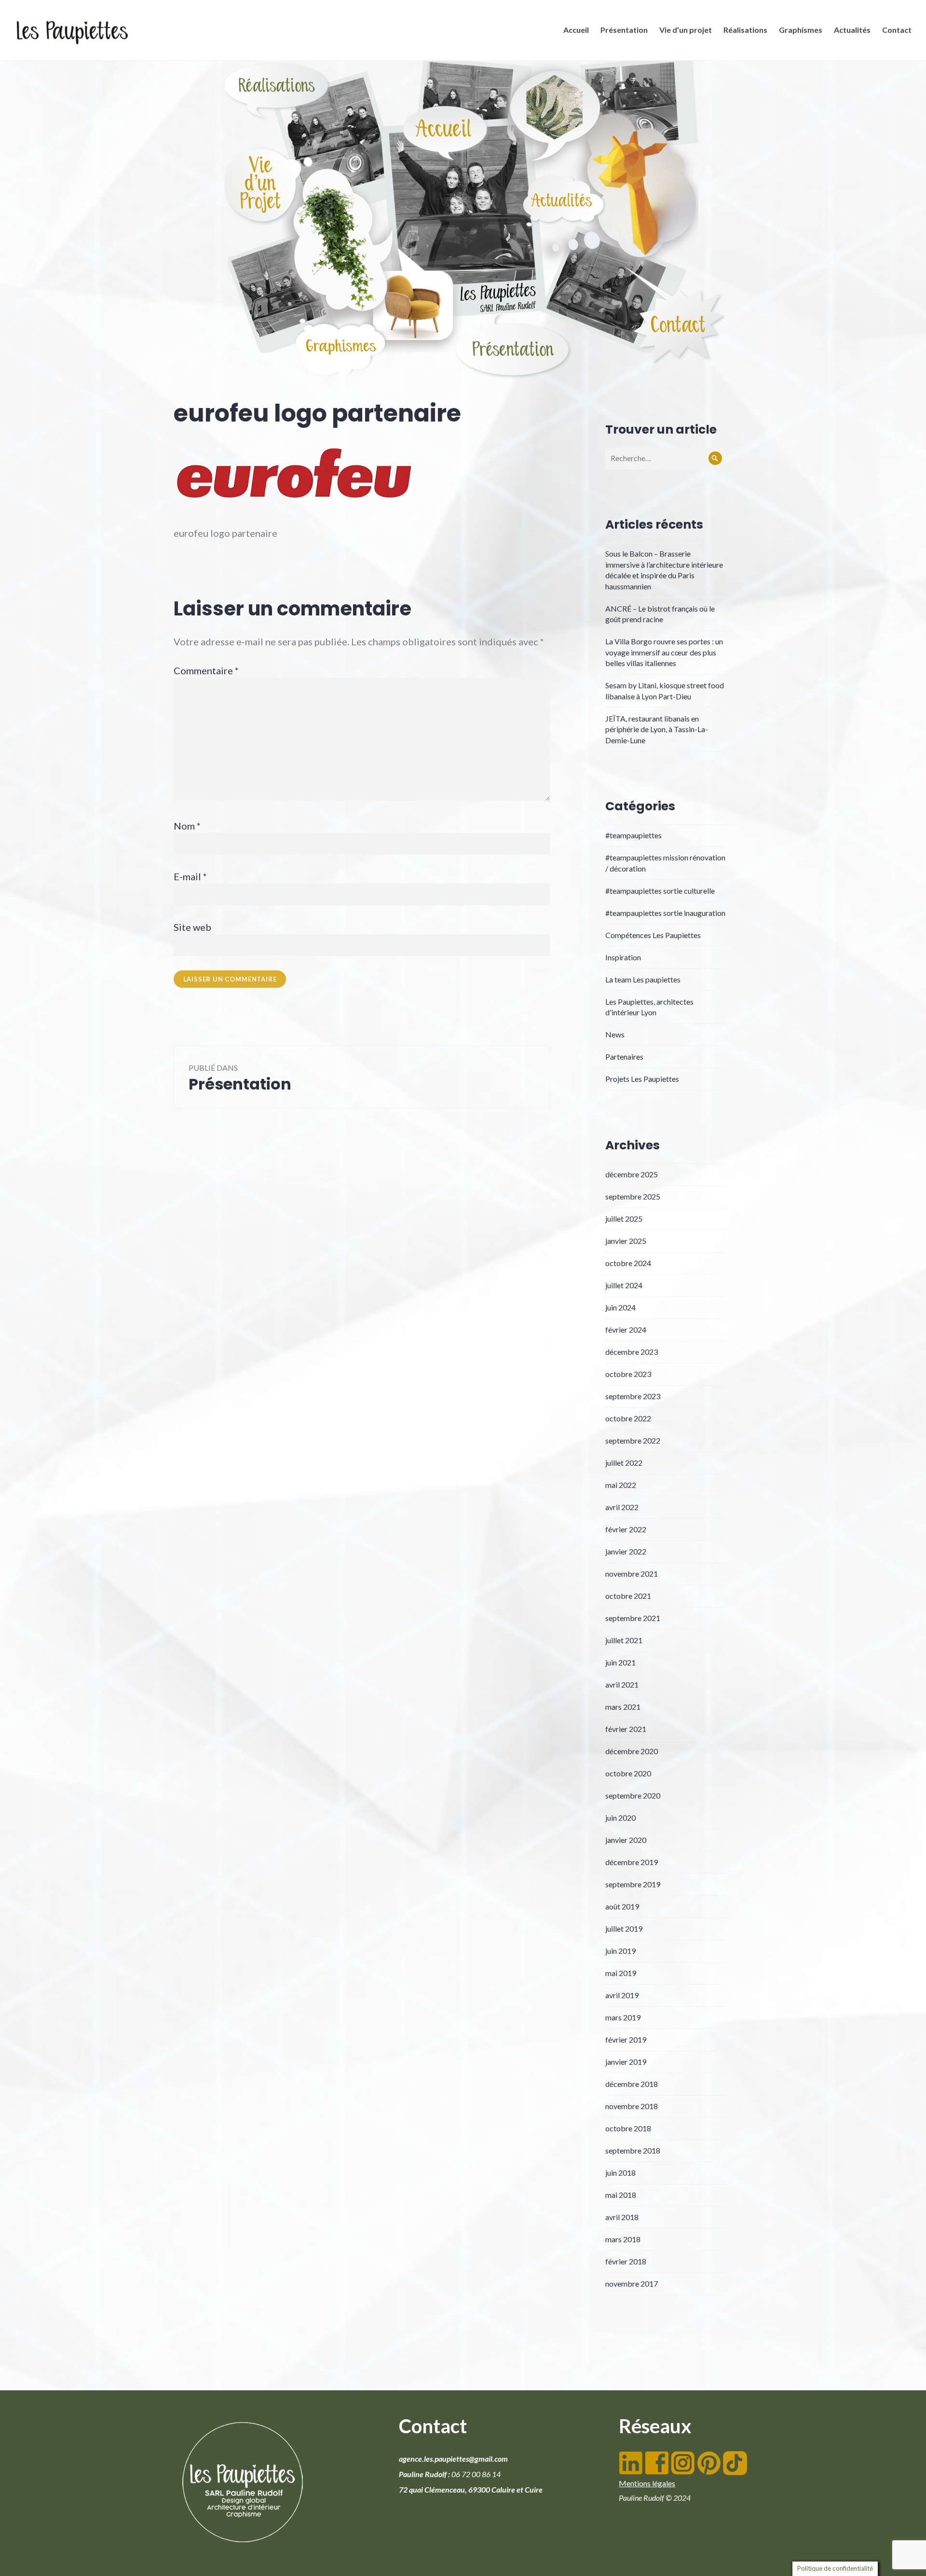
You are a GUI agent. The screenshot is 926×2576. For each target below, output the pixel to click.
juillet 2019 (624, 1929)
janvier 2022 (626, 1551)
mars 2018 (623, 2239)
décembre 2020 (632, 1751)
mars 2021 (623, 1707)
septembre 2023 (633, 1396)
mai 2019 (621, 1973)
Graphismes (801, 30)
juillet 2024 (624, 1285)
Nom (187, 826)
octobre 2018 (628, 2128)
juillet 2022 (624, 1463)
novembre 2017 (632, 2283)
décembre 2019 (632, 1862)
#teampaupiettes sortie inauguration (665, 913)
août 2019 (622, 1906)
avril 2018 (622, 2217)
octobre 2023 (628, 1374)
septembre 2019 (633, 1884)
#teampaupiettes (633, 835)
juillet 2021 (624, 1640)
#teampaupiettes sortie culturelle (660, 891)
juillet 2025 (624, 1219)
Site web (192, 927)
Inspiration (623, 957)
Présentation (624, 30)
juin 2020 (620, 1818)
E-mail (190, 876)
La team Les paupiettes (643, 979)
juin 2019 (620, 1951)
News (615, 1034)
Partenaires (624, 1056)
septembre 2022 (633, 1440)
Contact (897, 30)
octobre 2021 (628, 1596)
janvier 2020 (626, 1840)
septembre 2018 (633, 2150)
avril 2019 (622, 1995)
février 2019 (626, 2039)
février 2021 (626, 1729)
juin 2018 (620, 2173)
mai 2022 (621, 1485)
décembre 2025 (632, 1174)
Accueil (576, 30)
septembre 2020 (633, 1795)
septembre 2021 (633, 1618)
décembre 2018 (632, 2084)
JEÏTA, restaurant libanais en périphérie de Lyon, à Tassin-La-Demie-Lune (657, 729)
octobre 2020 (628, 1773)
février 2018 (626, 2261)
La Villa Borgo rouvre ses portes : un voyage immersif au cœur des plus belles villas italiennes (664, 652)
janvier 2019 (626, 2062)
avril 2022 (622, 1507)
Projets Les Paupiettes (642, 1079)
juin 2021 (620, 1662)
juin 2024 (620, 1307)
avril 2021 (622, 1684)
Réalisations (745, 30)
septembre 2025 (633, 1196)
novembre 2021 (632, 1574)
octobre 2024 (628, 1263)
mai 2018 (621, 2195)
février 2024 (626, 1329)
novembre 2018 (632, 2106)
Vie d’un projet (686, 30)
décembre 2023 (632, 1352)
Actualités (852, 30)
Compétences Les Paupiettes (653, 935)
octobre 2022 (628, 1418)
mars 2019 (623, 2017)
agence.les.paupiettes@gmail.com (453, 2459)
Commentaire (206, 670)
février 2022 (626, 1529)
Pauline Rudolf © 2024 (655, 2498)
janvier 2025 (626, 1241)
